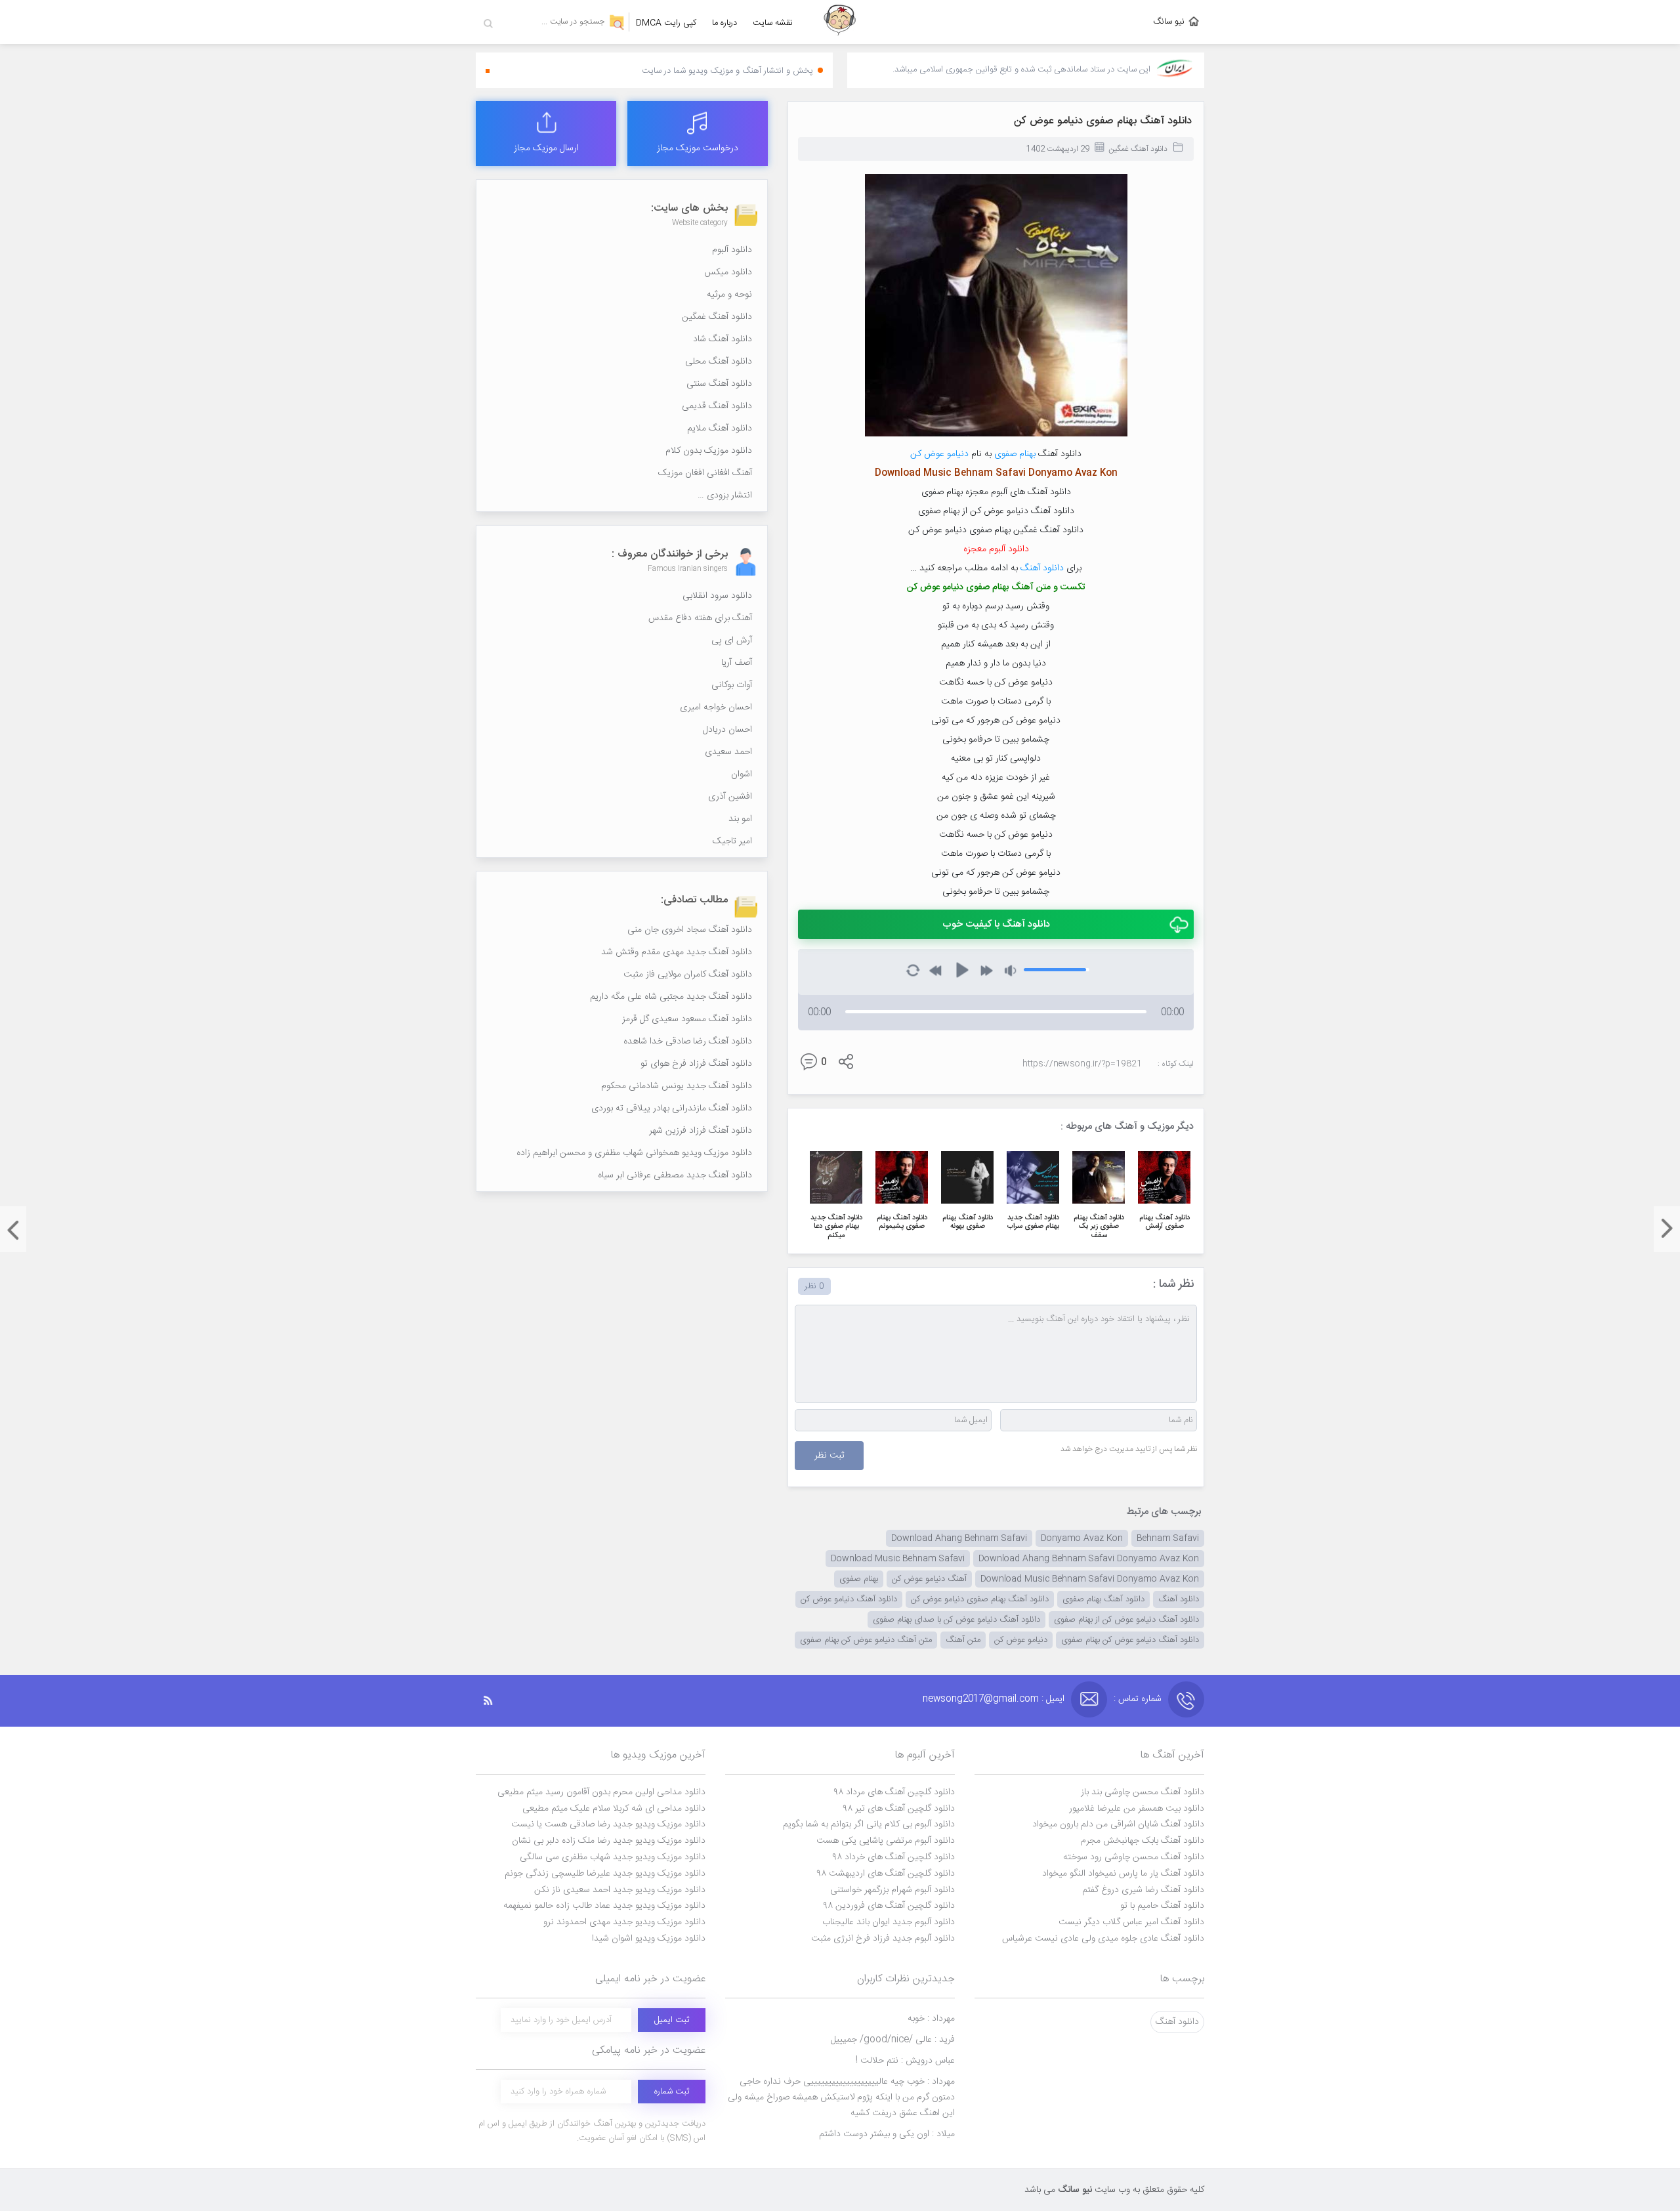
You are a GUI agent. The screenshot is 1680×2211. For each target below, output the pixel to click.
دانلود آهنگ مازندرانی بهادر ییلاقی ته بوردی (672, 1108)
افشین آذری (730, 797)
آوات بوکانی (732, 685)
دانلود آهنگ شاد (723, 339)
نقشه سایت (773, 23)
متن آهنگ (963, 1640)
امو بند (740, 819)
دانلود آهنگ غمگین (1138, 149)
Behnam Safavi (1168, 1538)
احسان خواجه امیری (716, 707)
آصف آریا (737, 663)
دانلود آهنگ (1042, 568)
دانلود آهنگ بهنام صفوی (1103, 1599)
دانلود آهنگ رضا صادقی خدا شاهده (688, 1042)
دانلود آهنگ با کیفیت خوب (996, 924)
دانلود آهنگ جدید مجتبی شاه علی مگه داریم (671, 997)
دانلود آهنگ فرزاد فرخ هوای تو (696, 1064)
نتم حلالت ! (905, 2061)
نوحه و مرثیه (729, 295)
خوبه (931, 2019)
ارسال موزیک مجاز (546, 148)
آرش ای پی (732, 641)
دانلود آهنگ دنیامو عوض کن (849, 1599)
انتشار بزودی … (725, 495)
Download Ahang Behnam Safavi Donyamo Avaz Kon (1089, 1559)
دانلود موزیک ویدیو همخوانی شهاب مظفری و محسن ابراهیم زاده (634, 1153)
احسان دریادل (727, 730)
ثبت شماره (672, 2092)
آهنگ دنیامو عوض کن (929, 1579)
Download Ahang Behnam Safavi (959, 1538)
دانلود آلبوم (732, 250)
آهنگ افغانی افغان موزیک (705, 473)
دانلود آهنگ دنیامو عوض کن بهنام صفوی (1130, 1640)
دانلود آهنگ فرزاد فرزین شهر (701, 1131)
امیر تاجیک (732, 841)
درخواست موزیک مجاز (698, 148)
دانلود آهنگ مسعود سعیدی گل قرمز (687, 1019)
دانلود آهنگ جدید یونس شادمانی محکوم (677, 1086)
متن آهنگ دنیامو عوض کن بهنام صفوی (866, 1640)
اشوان (742, 774)
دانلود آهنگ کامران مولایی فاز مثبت (688, 975)
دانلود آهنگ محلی (719, 362)
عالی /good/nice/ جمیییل (893, 2040)
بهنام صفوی (1015, 454)
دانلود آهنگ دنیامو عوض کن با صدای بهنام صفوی (956, 1620)
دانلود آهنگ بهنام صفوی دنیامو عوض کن (1103, 121)
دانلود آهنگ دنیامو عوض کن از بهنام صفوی (1126, 1620)
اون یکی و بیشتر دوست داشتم (887, 2134)
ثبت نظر (829, 1456)
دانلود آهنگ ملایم (720, 429)
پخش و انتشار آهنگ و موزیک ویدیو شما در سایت (727, 71)
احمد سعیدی (728, 752)
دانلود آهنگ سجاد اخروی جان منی (690, 930)
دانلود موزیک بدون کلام (709, 451)
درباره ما (724, 23)
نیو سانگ (1169, 22)
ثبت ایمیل (672, 2020)
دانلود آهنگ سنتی (719, 384)
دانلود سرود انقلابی (717, 596)
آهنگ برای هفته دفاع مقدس (700, 618)
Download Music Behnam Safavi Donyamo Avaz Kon (1090, 1579)
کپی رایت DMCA (666, 23)
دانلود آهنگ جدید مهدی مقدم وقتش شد (677, 952)
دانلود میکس (728, 272)
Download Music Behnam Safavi (898, 1559)
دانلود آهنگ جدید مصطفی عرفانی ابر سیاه (675, 1175)
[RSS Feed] (495, 1701)
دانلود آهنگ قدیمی (717, 406)
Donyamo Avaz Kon (1082, 1538)
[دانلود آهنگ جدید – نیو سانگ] (840, 22)
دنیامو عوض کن (939, 454)
